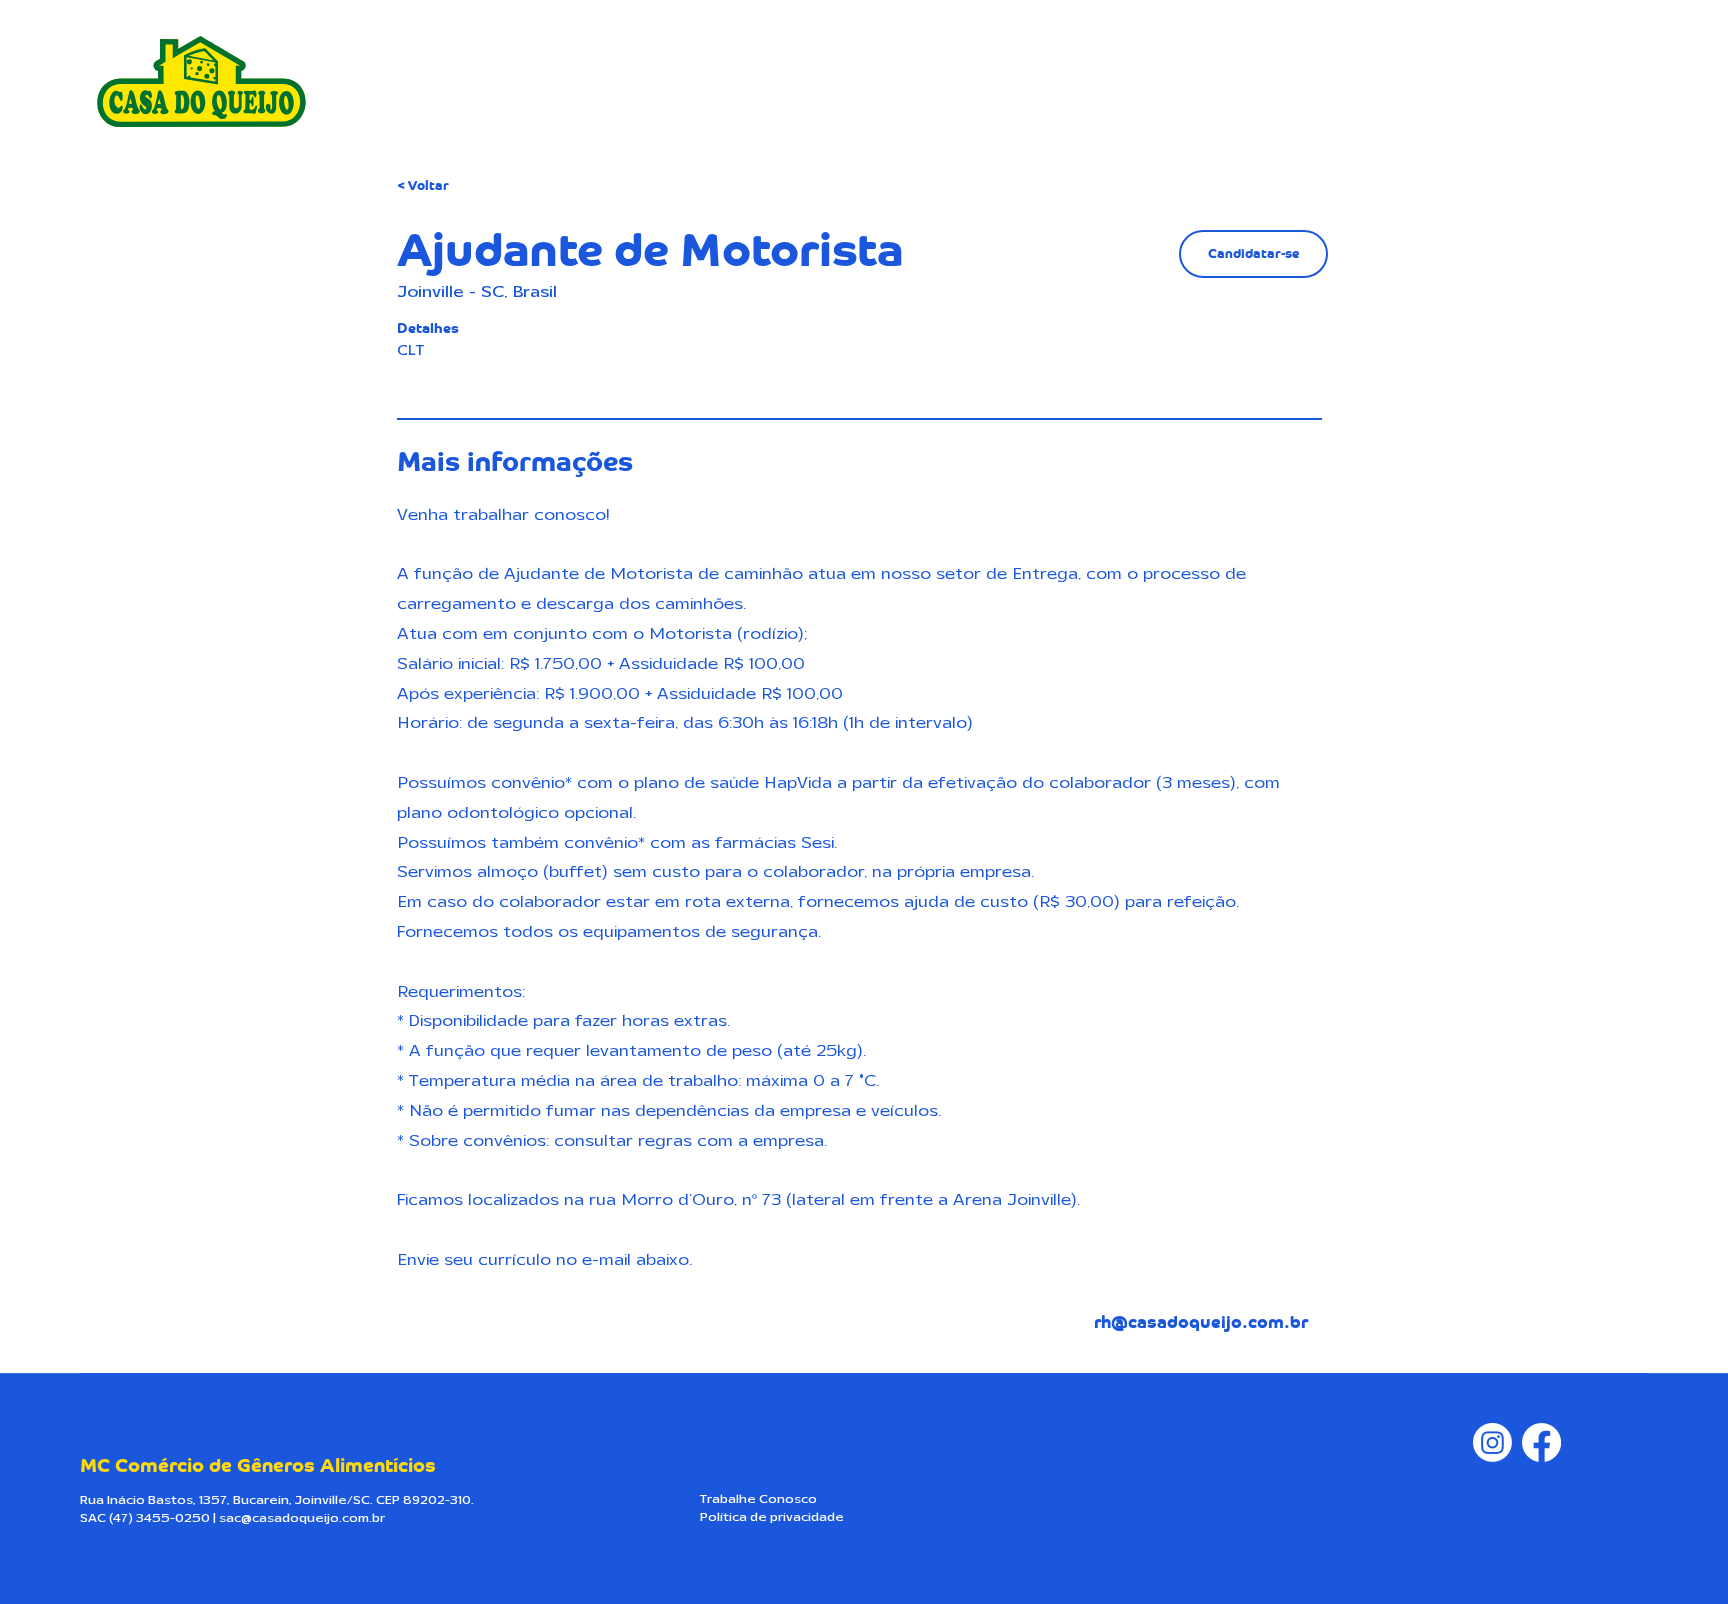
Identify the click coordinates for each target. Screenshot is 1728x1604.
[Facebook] (1541, 1442)
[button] (1253, 254)
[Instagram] (1492, 1442)
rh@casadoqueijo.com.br (1201, 1323)
